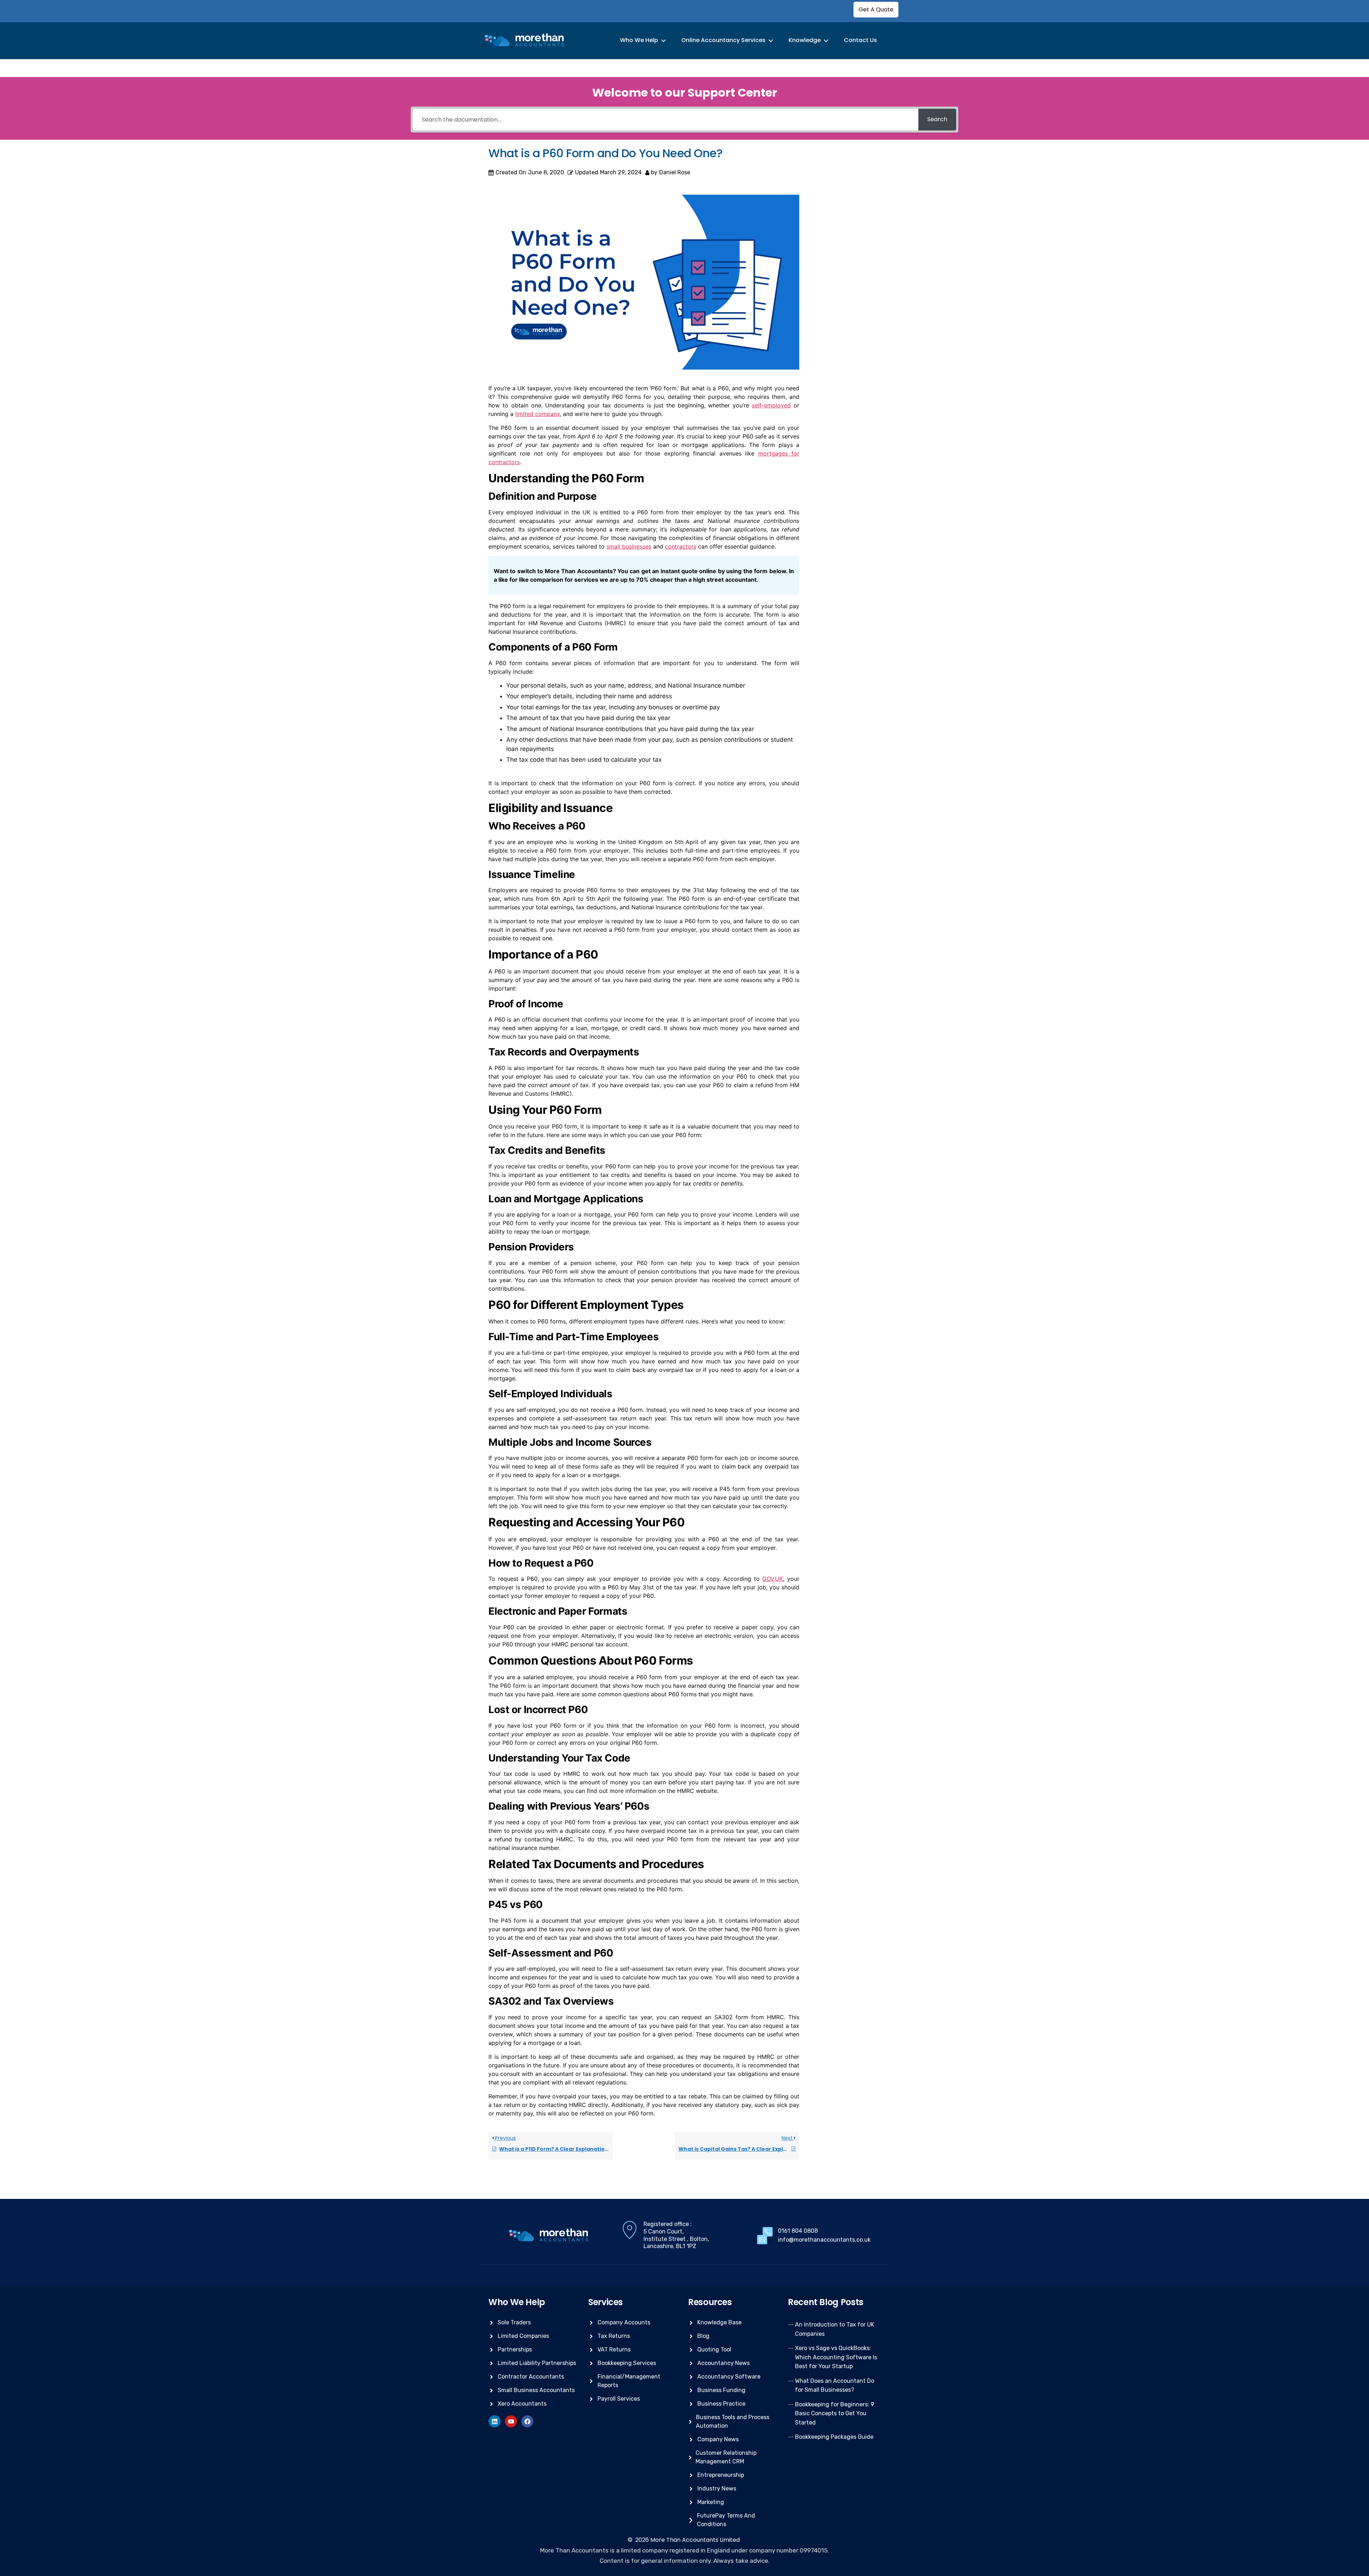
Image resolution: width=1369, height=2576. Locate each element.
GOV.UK (773, 1579)
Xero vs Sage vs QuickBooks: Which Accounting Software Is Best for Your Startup (836, 2357)
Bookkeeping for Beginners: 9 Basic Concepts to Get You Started (835, 2413)
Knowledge (805, 40)
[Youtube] (511, 2421)
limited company (537, 414)
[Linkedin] (494, 2421)
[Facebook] (527, 2421)
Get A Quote (876, 9)
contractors (681, 546)
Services (606, 2302)
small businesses (629, 546)
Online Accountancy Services (723, 40)
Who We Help (639, 40)
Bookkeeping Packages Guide (834, 2437)
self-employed (771, 405)
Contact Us (860, 40)
